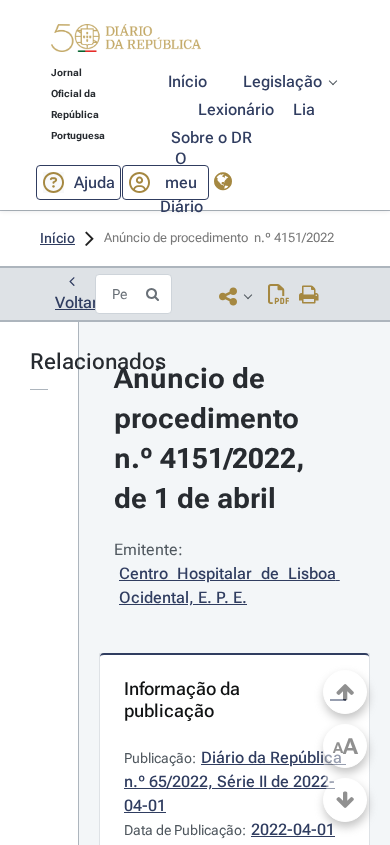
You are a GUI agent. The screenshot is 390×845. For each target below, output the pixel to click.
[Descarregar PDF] (278, 296)
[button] (126, 41)
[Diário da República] (126, 42)
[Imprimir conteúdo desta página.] (309, 296)
